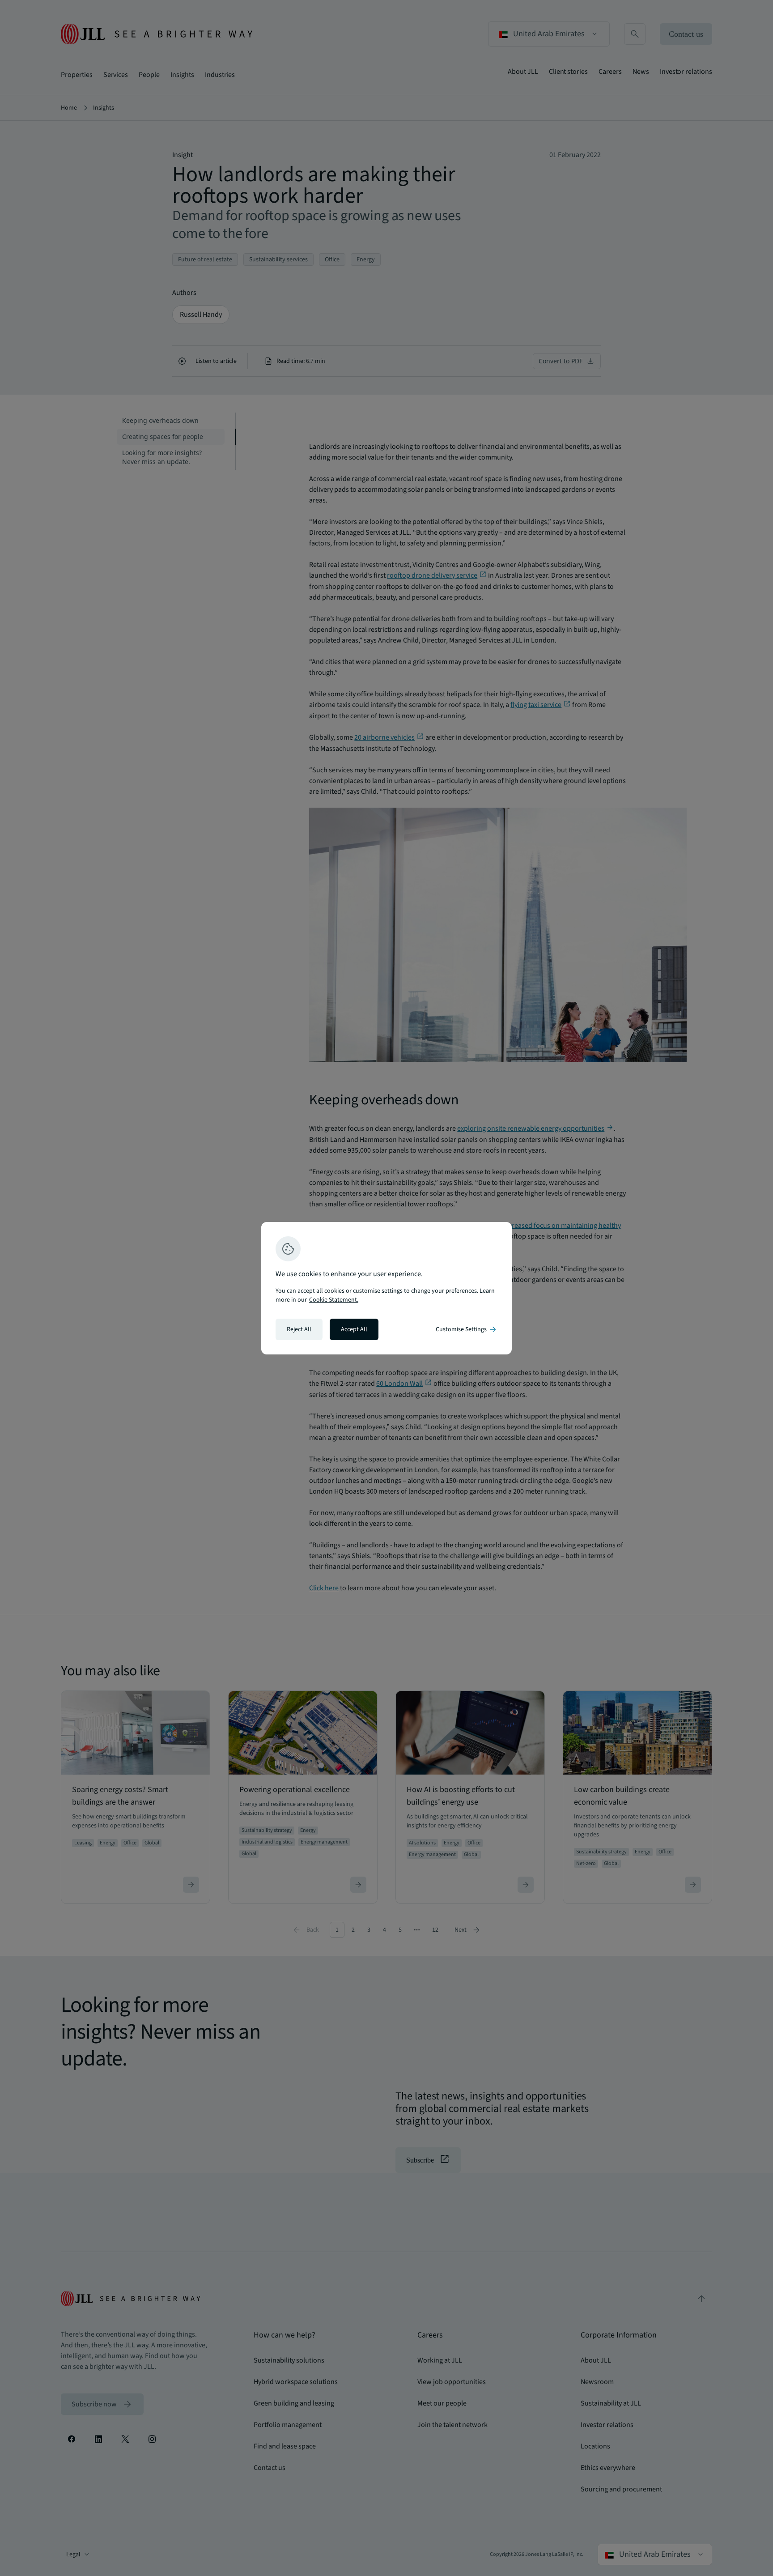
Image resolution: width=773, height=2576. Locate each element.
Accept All (354, 1329)
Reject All (299, 1329)
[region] (386, 1288)
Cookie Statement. (334, 1300)
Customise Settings (467, 1329)
